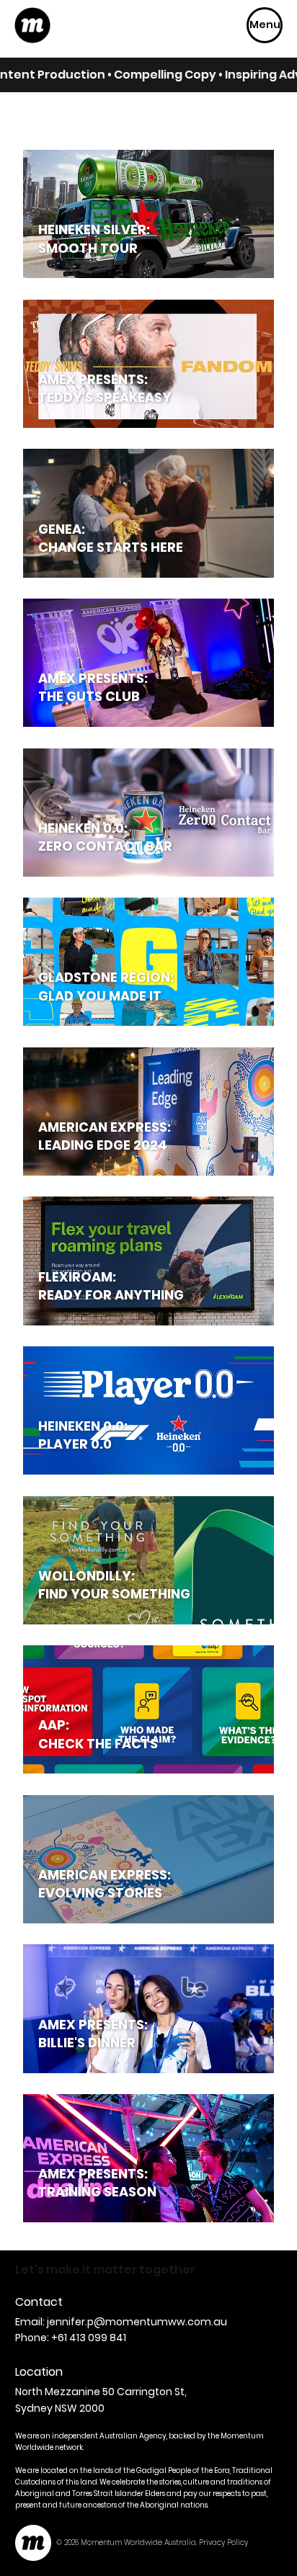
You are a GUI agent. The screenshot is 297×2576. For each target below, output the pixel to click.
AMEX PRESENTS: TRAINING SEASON (97, 2183)
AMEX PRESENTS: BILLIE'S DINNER (93, 2034)
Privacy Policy (223, 2543)
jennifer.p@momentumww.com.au (137, 2322)
